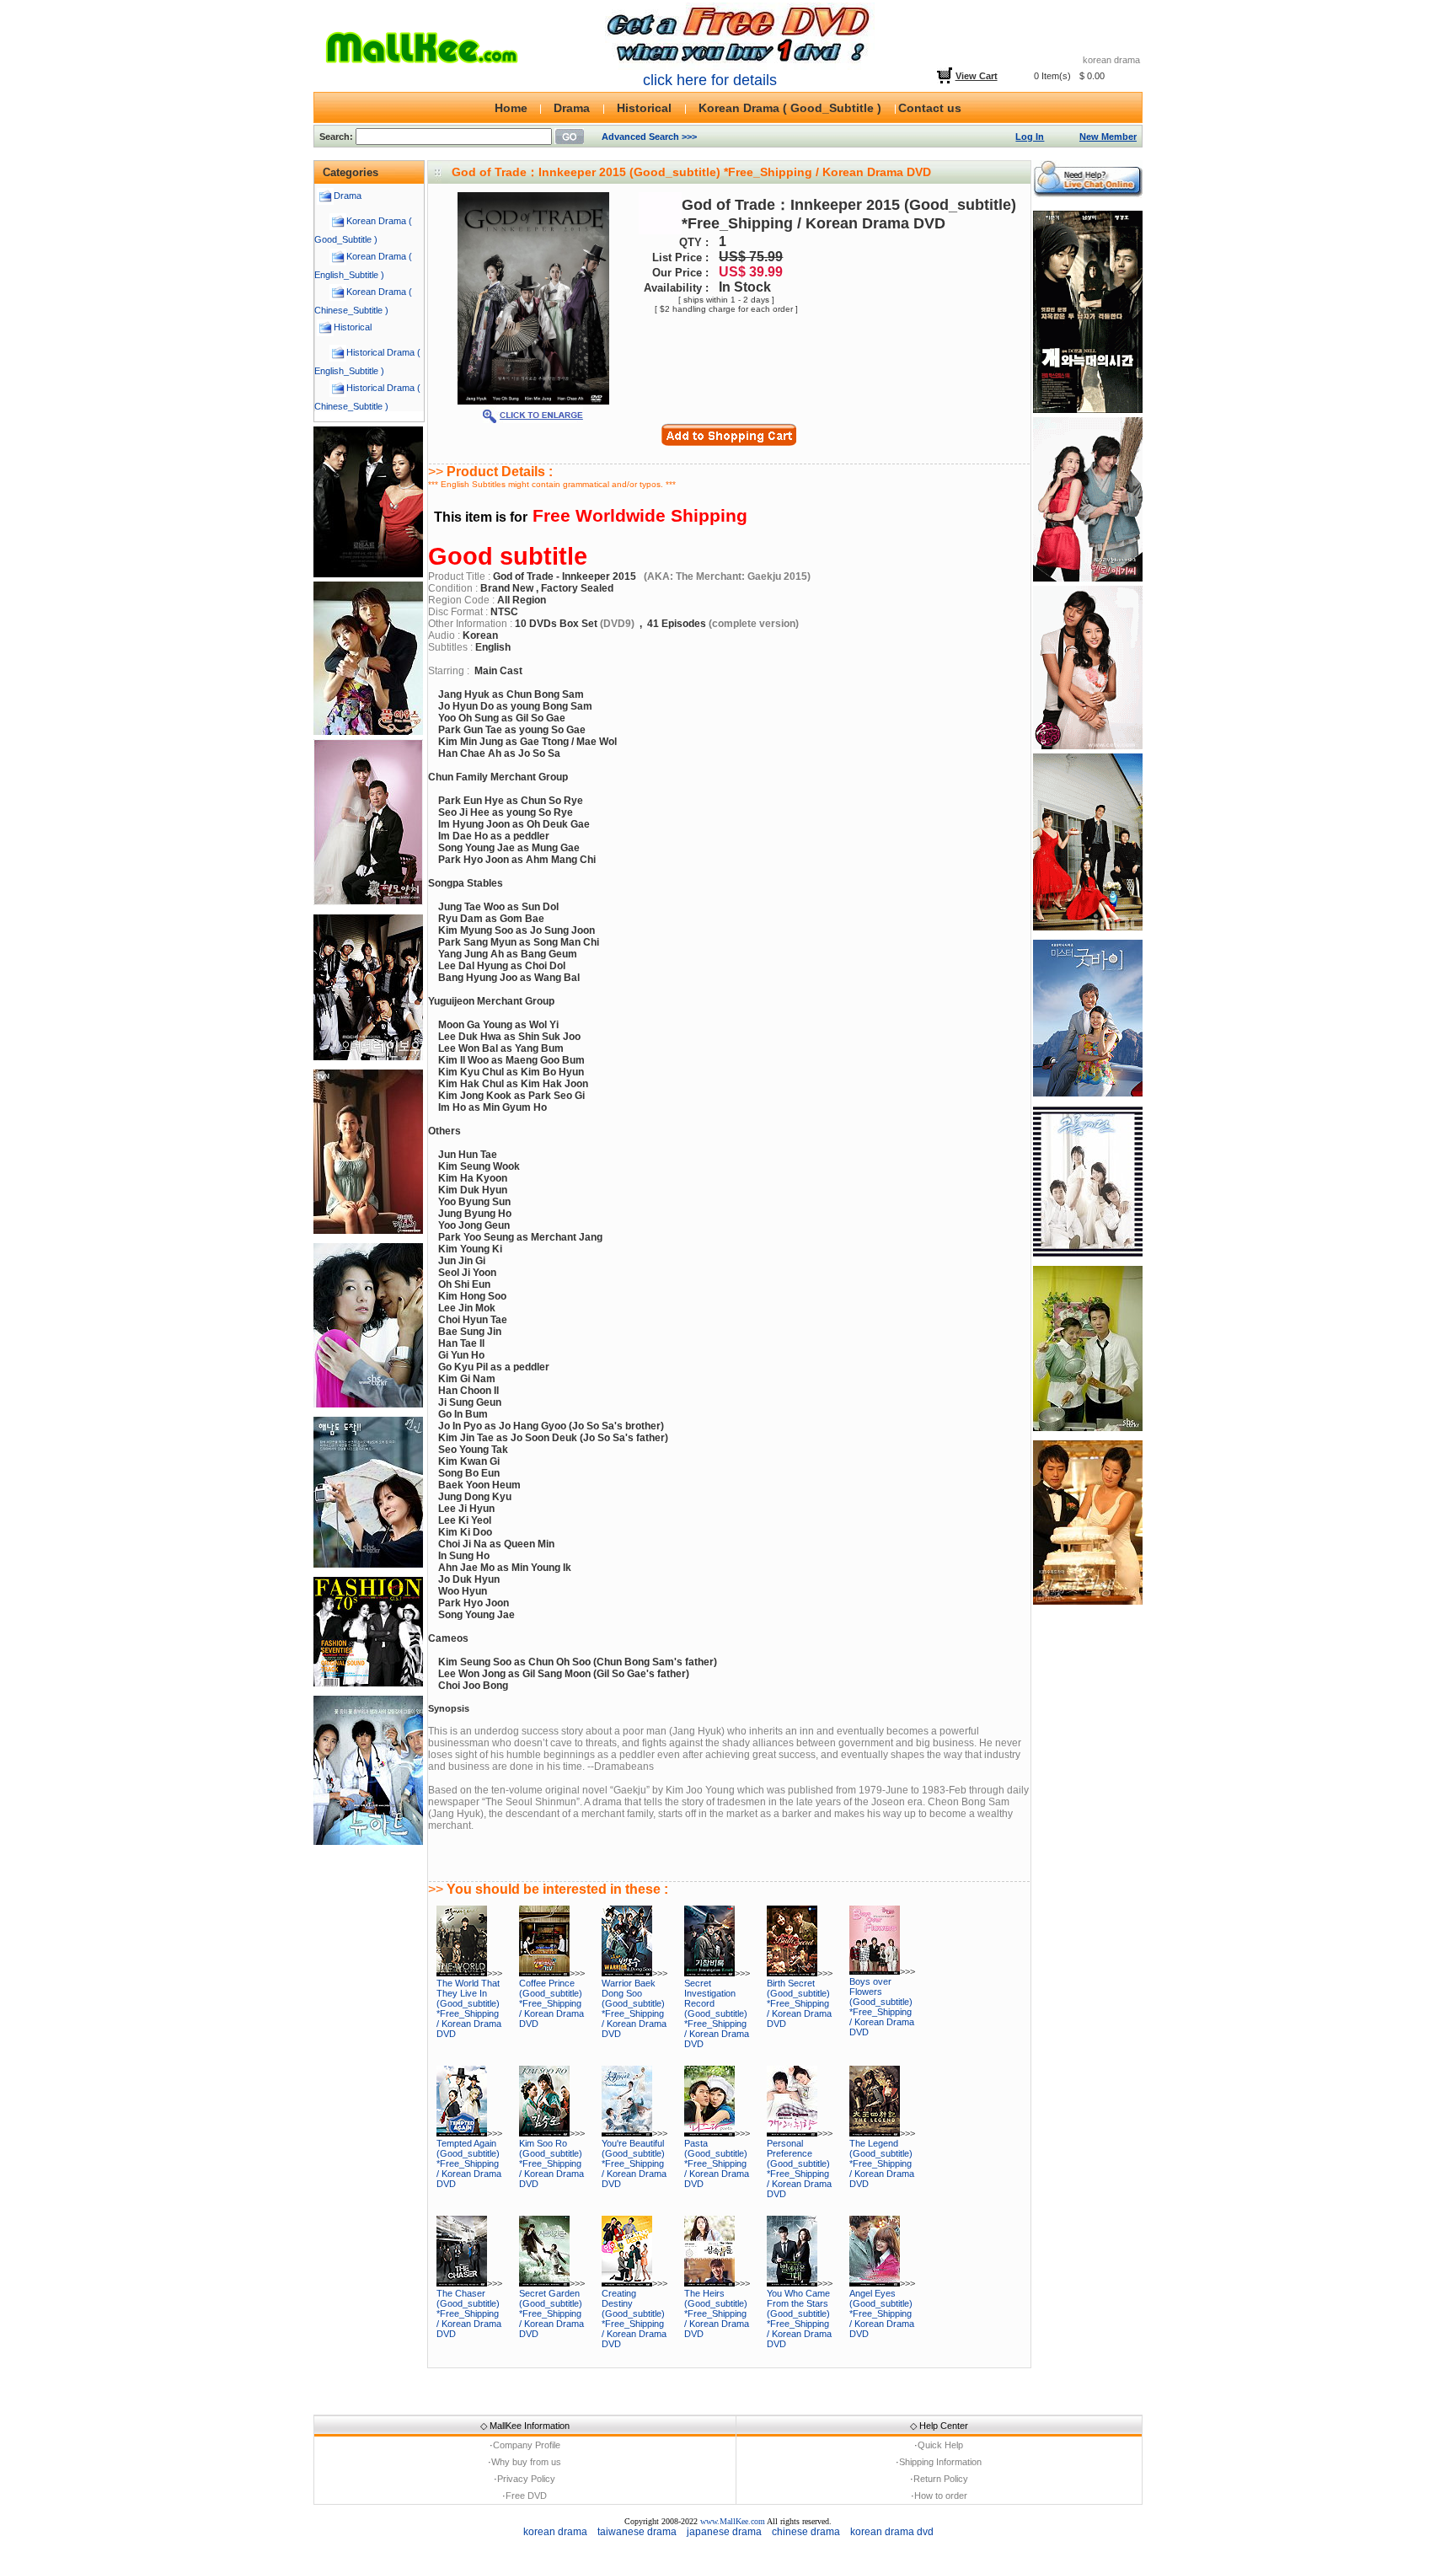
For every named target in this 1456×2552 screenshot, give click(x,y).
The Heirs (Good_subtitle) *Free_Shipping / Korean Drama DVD (717, 2313)
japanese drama (724, 2532)
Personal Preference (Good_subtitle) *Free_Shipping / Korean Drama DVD (799, 2169)
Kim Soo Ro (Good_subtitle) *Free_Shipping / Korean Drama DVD (551, 2163)
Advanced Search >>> (649, 137)
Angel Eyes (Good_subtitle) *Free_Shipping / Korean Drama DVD (882, 2313)
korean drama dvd (892, 2532)
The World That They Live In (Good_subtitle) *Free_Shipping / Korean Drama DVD (469, 2008)
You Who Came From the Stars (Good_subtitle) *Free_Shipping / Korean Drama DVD (799, 2319)
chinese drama (806, 2532)
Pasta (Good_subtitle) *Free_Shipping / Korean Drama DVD (717, 2163)
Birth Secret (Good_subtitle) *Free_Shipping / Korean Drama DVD (799, 2003)
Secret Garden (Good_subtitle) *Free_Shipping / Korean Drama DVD (551, 2313)
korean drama (555, 2532)
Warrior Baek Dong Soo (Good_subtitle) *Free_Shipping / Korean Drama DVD (634, 2008)
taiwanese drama (637, 2532)
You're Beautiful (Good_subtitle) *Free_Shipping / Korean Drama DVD (634, 2163)
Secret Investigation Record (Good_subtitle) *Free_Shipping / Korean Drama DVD (717, 2013)
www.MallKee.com (733, 2521)
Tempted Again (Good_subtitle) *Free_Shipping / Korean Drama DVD (469, 2163)
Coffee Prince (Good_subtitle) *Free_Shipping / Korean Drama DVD (551, 2003)
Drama (348, 196)
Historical (353, 327)
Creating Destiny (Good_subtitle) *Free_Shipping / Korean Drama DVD (634, 2319)
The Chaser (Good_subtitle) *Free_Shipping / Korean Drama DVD (469, 2313)
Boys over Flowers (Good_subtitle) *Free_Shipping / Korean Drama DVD (882, 2007)
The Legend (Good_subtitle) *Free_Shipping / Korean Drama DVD (882, 2163)
